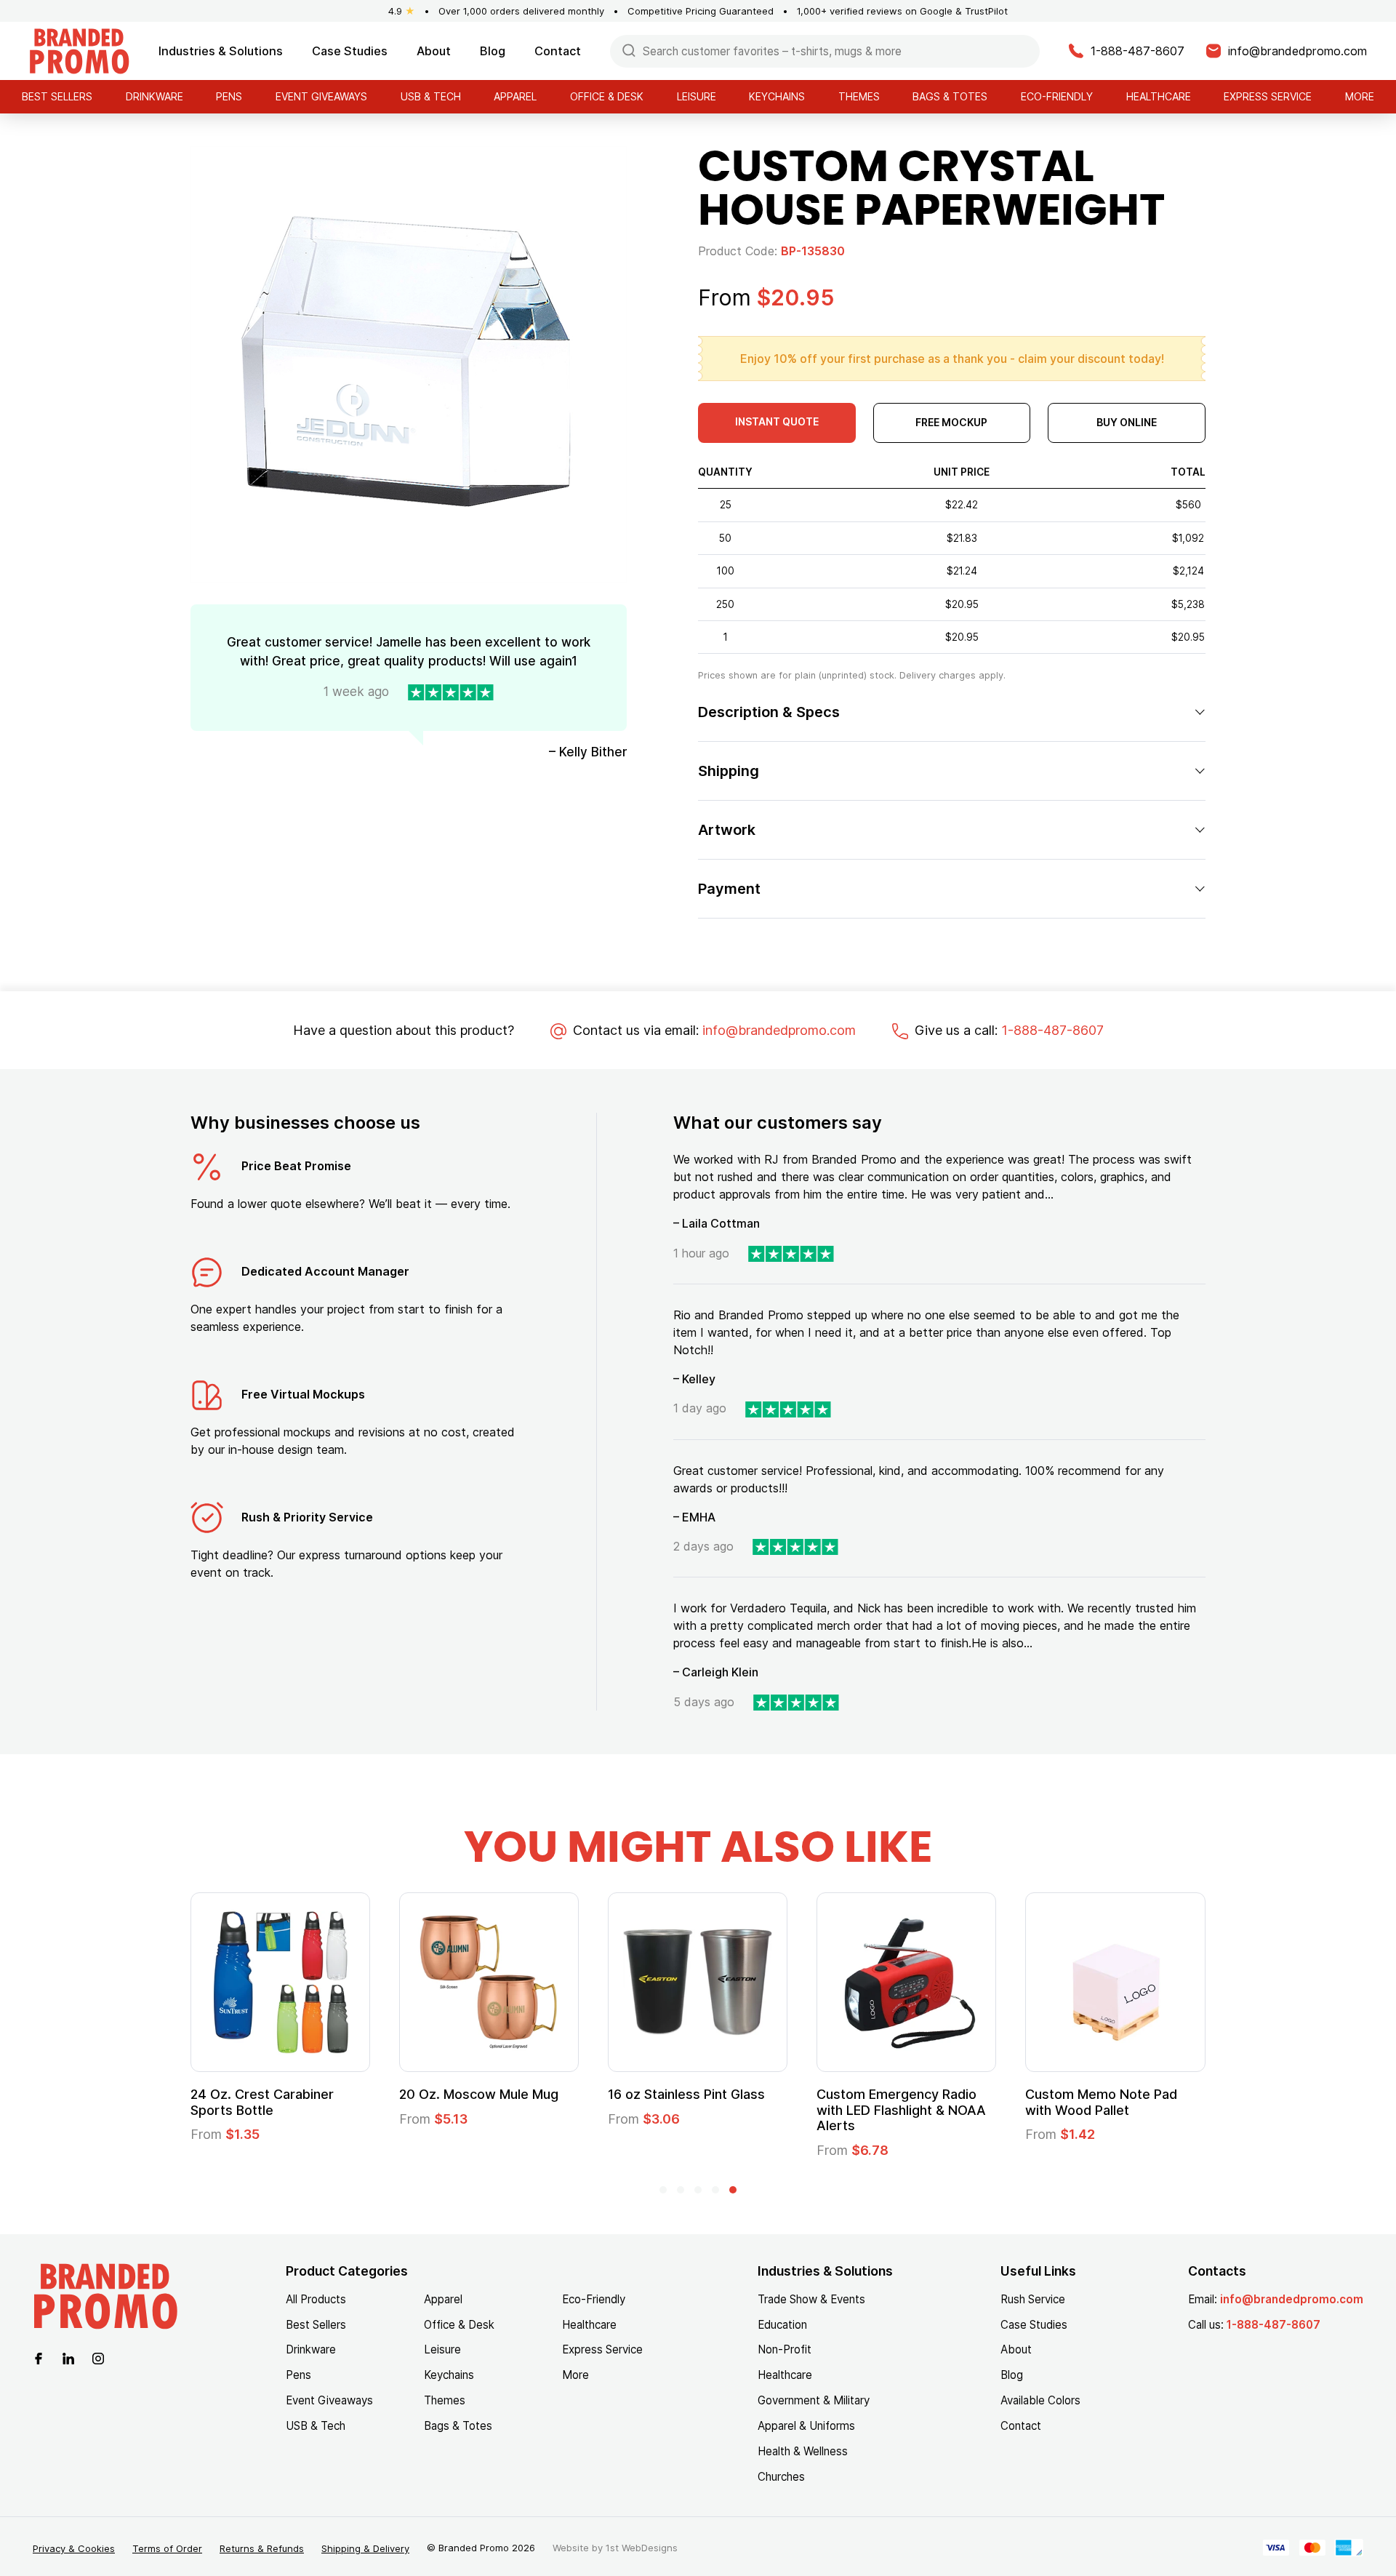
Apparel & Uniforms (806, 2426)
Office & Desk (607, 96)
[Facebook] (39, 2357)
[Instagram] (98, 2357)
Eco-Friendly (1057, 96)
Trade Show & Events (811, 2299)
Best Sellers (57, 96)
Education (782, 2325)
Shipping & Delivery (365, 2548)
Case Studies (350, 51)
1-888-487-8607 (1052, 1030)
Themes (859, 96)
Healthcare (1159, 96)
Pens (229, 96)
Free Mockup (951, 422)
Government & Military (814, 2400)
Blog (493, 51)
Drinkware (155, 96)
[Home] (79, 50)
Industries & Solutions (221, 51)
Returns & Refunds (262, 2548)
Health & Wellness (803, 2451)
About (434, 51)
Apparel (515, 96)
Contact (558, 51)
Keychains (777, 96)
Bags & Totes (950, 96)
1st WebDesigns (642, 2548)
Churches (781, 2477)
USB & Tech (431, 96)
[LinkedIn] (68, 2357)
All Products (316, 2299)
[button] (663, 2190)
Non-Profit (785, 2349)
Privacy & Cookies (74, 2548)
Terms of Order (167, 2548)
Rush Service (1033, 2299)
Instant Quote (777, 421)
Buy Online (1127, 422)
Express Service (1268, 96)
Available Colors (1040, 2400)
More (1360, 96)
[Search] (629, 50)
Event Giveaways (321, 96)
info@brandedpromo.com (779, 1030)
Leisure (697, 96)
